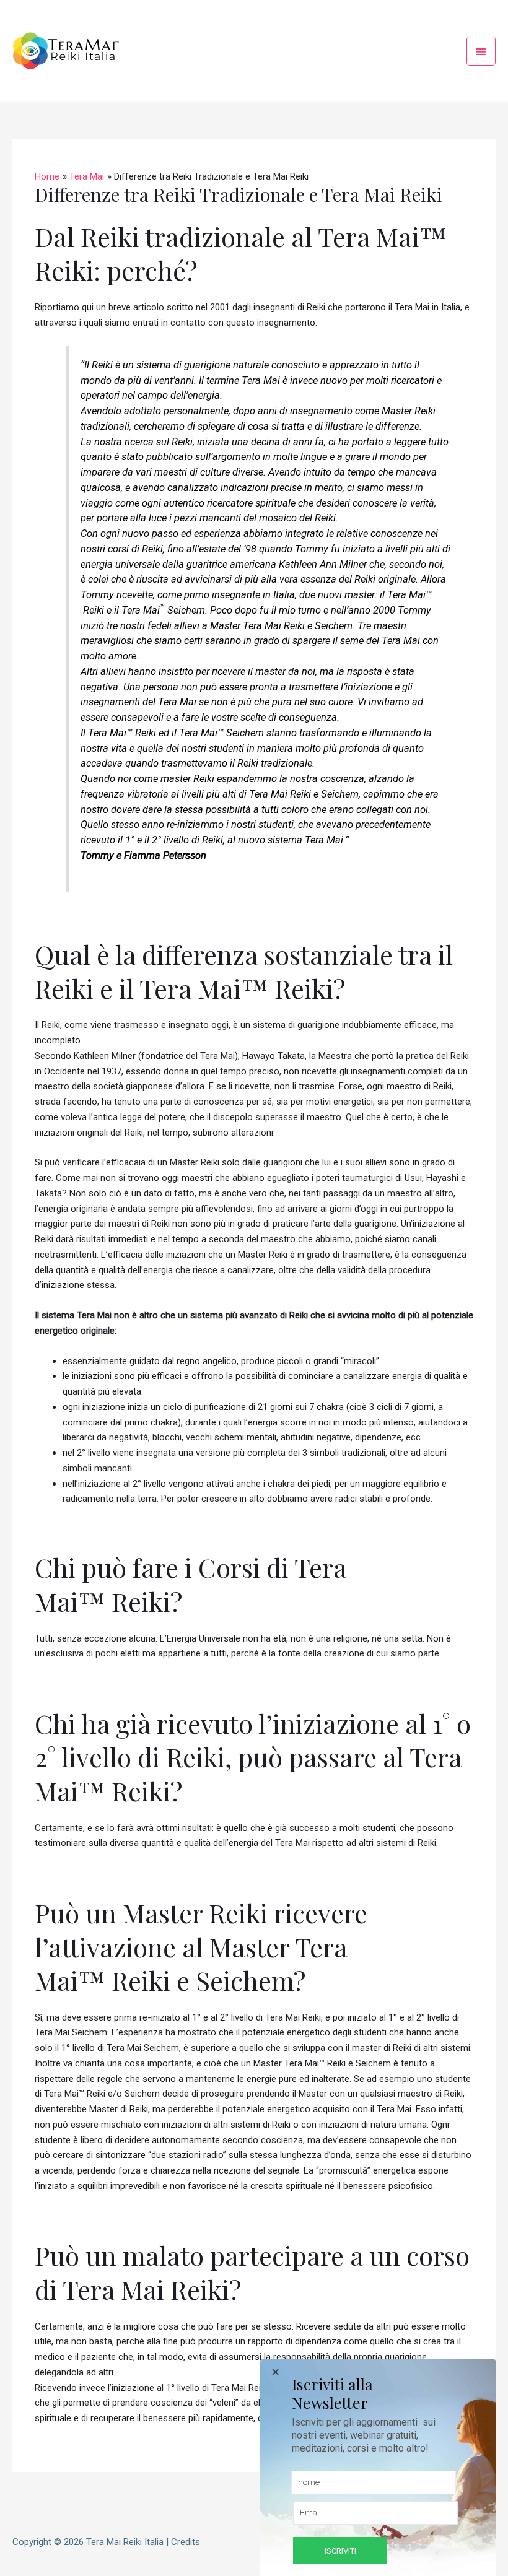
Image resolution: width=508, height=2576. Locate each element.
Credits (186, 2542)
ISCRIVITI (340, 2551)
